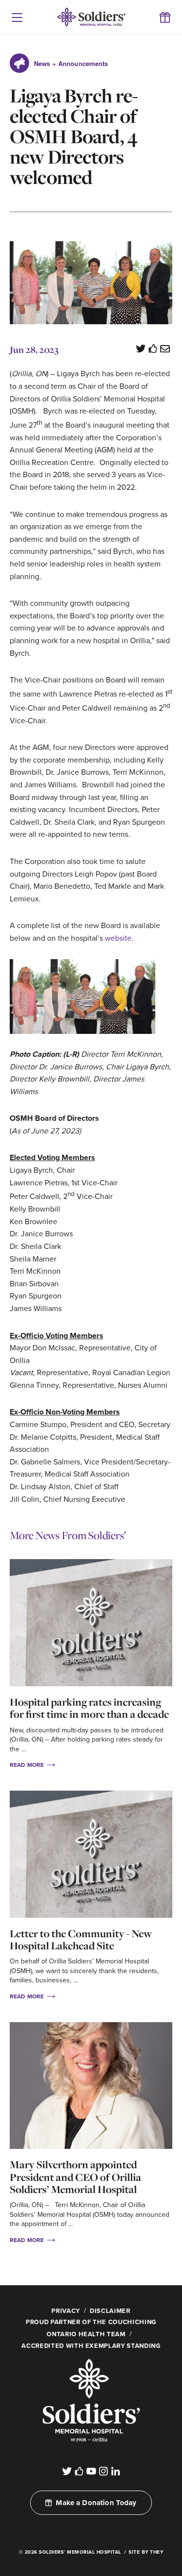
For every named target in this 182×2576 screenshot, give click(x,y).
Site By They (146, 2552)
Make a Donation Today (96, 2503)
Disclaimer (110, 2311)
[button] (17, 17)
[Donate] (165, 17)
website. (119, 938)
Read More (27, 1765)
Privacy (66, 2311)
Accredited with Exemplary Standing (91, 2346)
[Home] (91, 2446)
